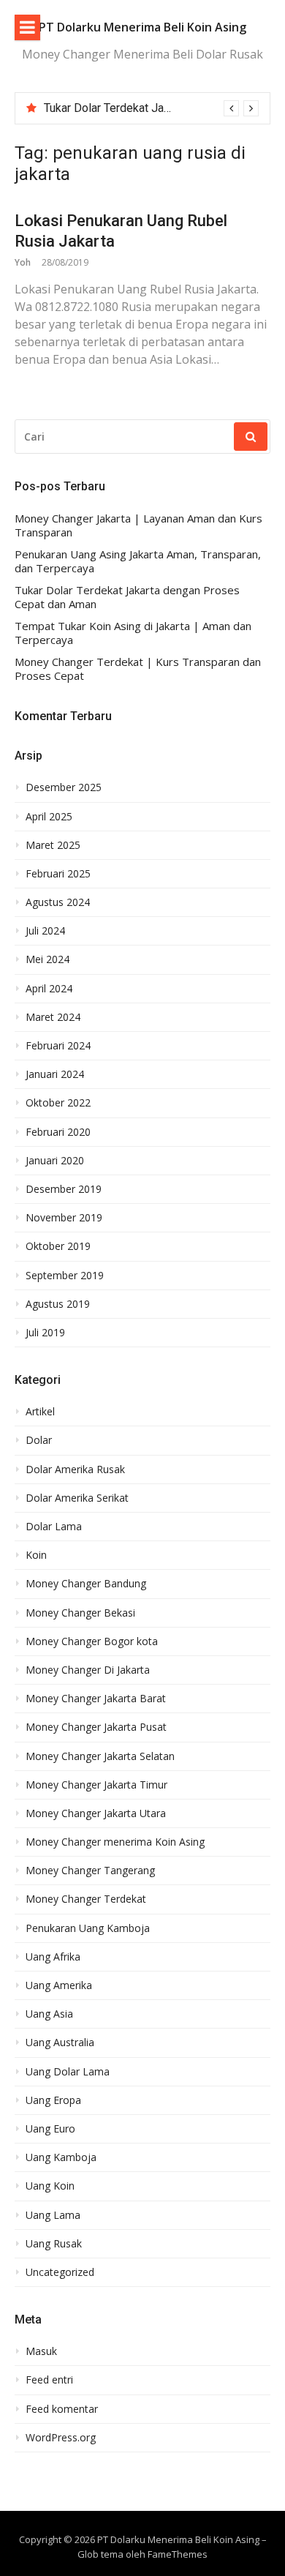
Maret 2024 (53, 1017)
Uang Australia (60, 2043)
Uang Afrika (53, 1957)
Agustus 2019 (58, 1304)
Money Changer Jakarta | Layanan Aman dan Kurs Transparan (138, 526)
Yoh (23, 262)
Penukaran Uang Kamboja (88, 1928)
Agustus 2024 (58, 902)
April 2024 (49, 989)
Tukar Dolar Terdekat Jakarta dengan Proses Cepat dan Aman (127, 598)
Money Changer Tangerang (90, 1871)
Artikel (40, 1412)
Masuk (41, 2351)
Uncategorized (60, 2272)
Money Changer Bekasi (80, 1613)
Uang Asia (49, 2014)
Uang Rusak (54, 2244)
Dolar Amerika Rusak (75, 1469)
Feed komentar (62, 2409)
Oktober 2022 (58, 1103)
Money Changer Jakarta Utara (96, 1813)
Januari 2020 (55, 1161)
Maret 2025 (53, 845)
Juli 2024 (45, 931)
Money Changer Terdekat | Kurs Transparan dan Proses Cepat (138, 669)
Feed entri (49, 2380)
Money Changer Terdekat (86, 1899)
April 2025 (49, 817)
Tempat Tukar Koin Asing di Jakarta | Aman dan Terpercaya (133, 633)
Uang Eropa (53, 2100)
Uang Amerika (59, 1985)
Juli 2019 (45, 1333)
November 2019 (64, 1218)
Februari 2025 (58, 874)
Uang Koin (50, 2186)
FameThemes (178, 2554)
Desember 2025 (64, 787)
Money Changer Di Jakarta (88, 1670)
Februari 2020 (58, 1132)
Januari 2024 (55, 1074)
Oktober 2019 (58, 1246)
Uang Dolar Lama (68, 2072)
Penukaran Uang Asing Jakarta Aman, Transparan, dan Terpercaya (138, 562)
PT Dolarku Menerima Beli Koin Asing (142, 27)
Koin (36, 1555)
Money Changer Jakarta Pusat (96, 1727)
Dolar (39, 1440)
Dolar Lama (54, 1527)
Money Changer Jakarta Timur (96, 1785)
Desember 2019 (64, 1189)
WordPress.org (61, 2438)
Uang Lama (53, 2215)
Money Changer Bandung (86, 1584)
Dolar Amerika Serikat (77, 1498)
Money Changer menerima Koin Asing (115, 1842)
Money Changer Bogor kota (92, 1641)
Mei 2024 (47, 959)
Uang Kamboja (61, 2157)
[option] (151, 108)
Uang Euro (50, 2129)
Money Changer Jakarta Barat (96, 1699)
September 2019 (65, 1276)
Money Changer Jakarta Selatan (100, 1756)
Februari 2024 (58, 1046)
